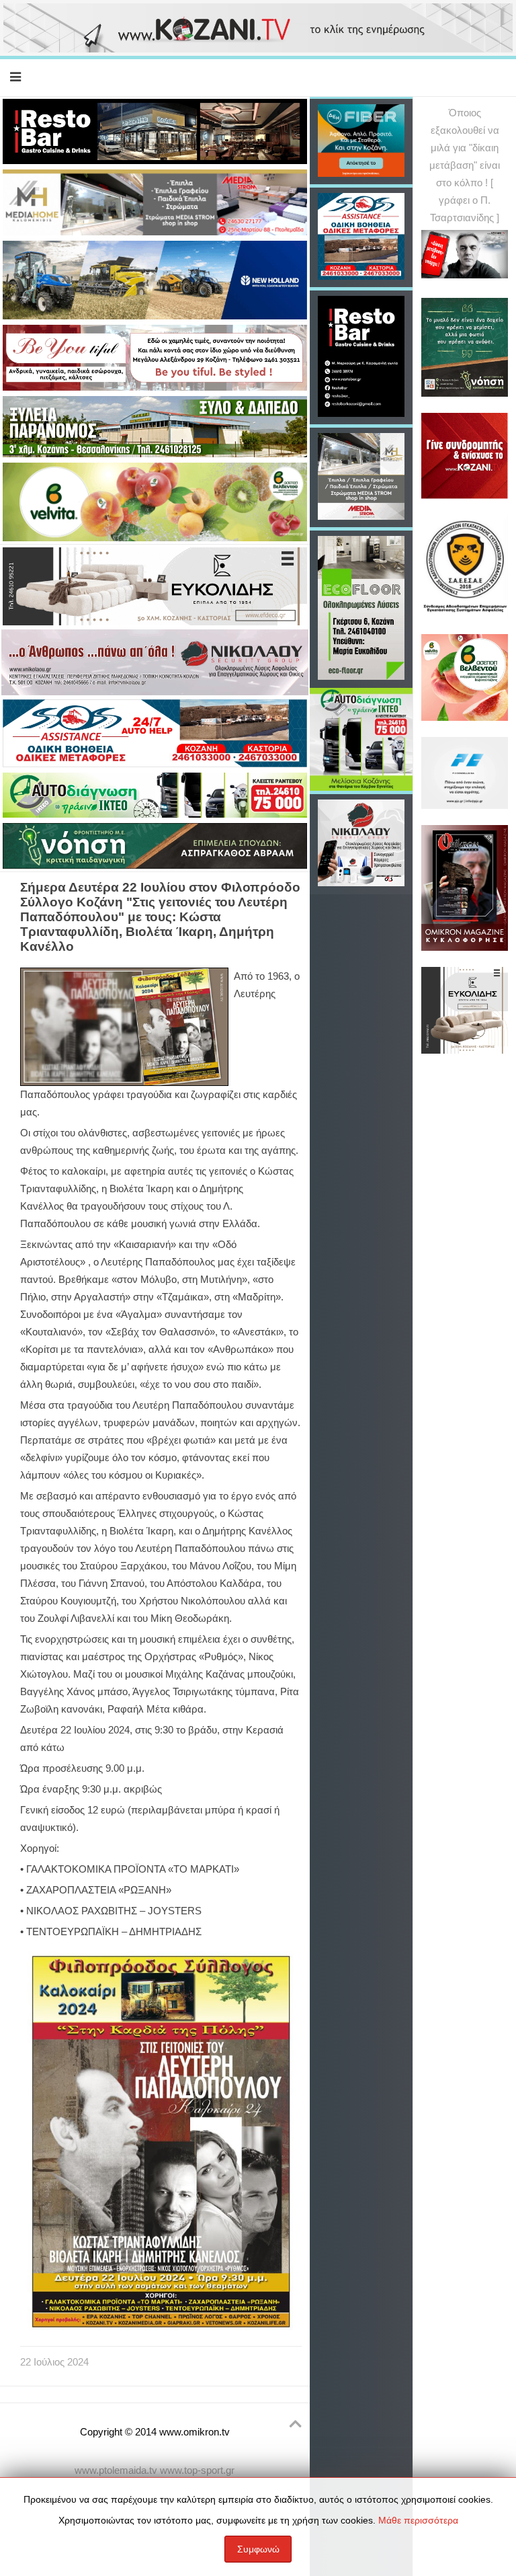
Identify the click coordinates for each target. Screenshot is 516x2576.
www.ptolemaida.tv (116, 2470)
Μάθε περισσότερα (418, 2520)
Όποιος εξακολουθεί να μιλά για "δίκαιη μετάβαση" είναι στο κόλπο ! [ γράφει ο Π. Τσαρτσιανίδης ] (465, 165)
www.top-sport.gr (197, 2470)
